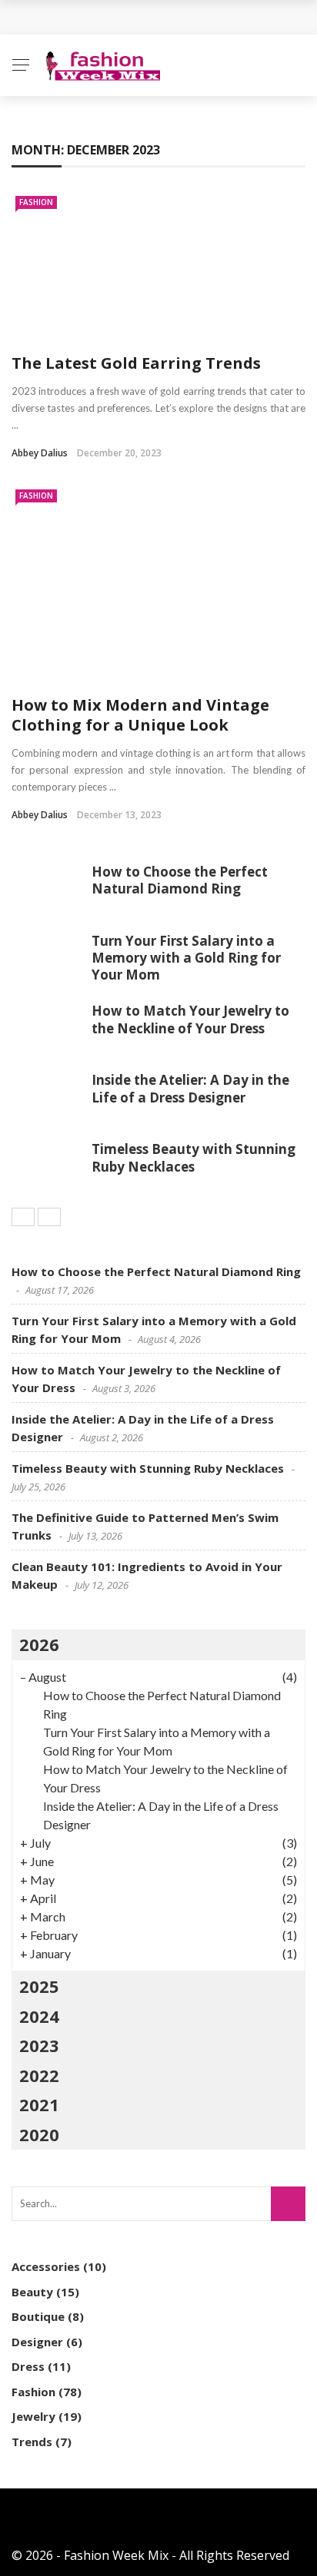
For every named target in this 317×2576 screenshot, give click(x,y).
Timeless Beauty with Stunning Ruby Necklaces (194, 1157)
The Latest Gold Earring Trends (136, 363)
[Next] (49, 1217)
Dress (28, 2366)
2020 (39, 2134)
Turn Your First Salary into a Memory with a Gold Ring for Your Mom (186, 958)
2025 (39, 1986)
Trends (32, 2442)
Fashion (36, 202)
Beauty (32, 2292)
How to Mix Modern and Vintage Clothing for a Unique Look (140, 715)
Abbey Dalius (40, 453)
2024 (39, 2016)
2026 (39, 1644)
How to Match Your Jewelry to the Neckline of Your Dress (190, 1019)
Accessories (46, 2266)
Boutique (38, 2316)
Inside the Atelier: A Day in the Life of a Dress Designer (190, 1088)
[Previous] (23, 1217)
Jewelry (33, 2416)
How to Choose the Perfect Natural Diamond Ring (180, 880)
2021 (39, 2104)
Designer (37, 2342)
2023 (39, 2045)
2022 (39, 2075)
